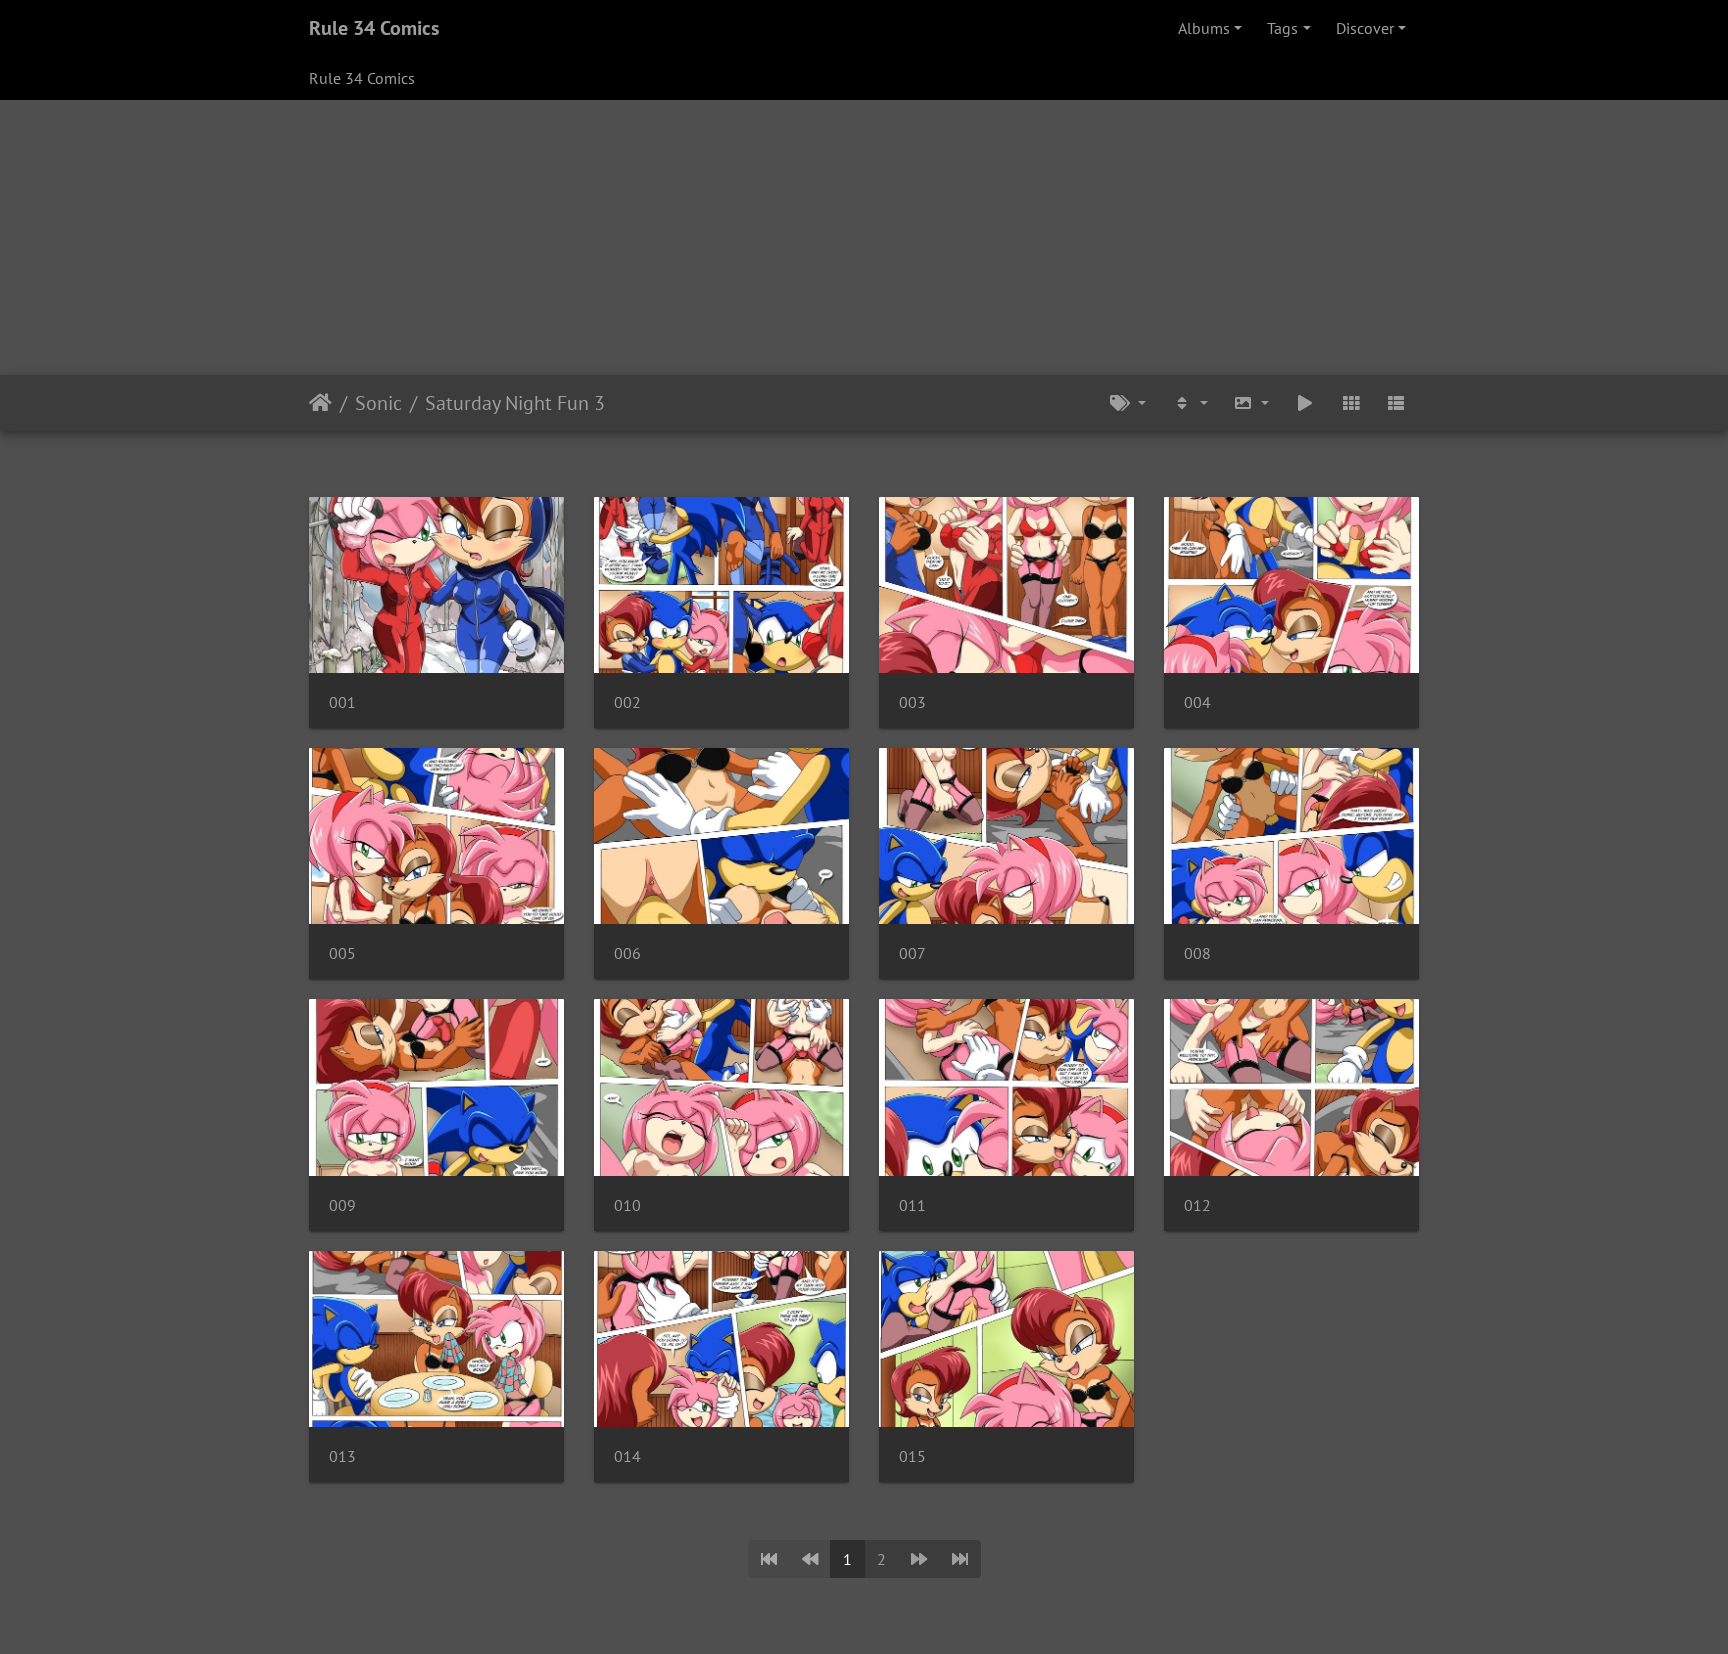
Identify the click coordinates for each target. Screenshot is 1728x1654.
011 (912, 1205)
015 (912, 1456)
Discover (1365, 28)
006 (627, 953)
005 (342, 953)
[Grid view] (1351, 403)
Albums (1204, 28)
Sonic (378, 403)
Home (320, 403)
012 (1197, 1205)
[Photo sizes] (1252, 403)
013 (342, 1456)
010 (627, 1205)
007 (912, 953)
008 (1197, 953)
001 (342, 702)
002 (627, 702)
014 (627, 1456)
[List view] (1396, 403)
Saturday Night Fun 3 (515, 403)
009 (342, 1205)
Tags (1282, 28)
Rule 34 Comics (374, 28)
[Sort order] (1190, 403)
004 (1197, 702)
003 (912, 702)
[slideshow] (1305, 403)
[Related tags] (1128, 403)
